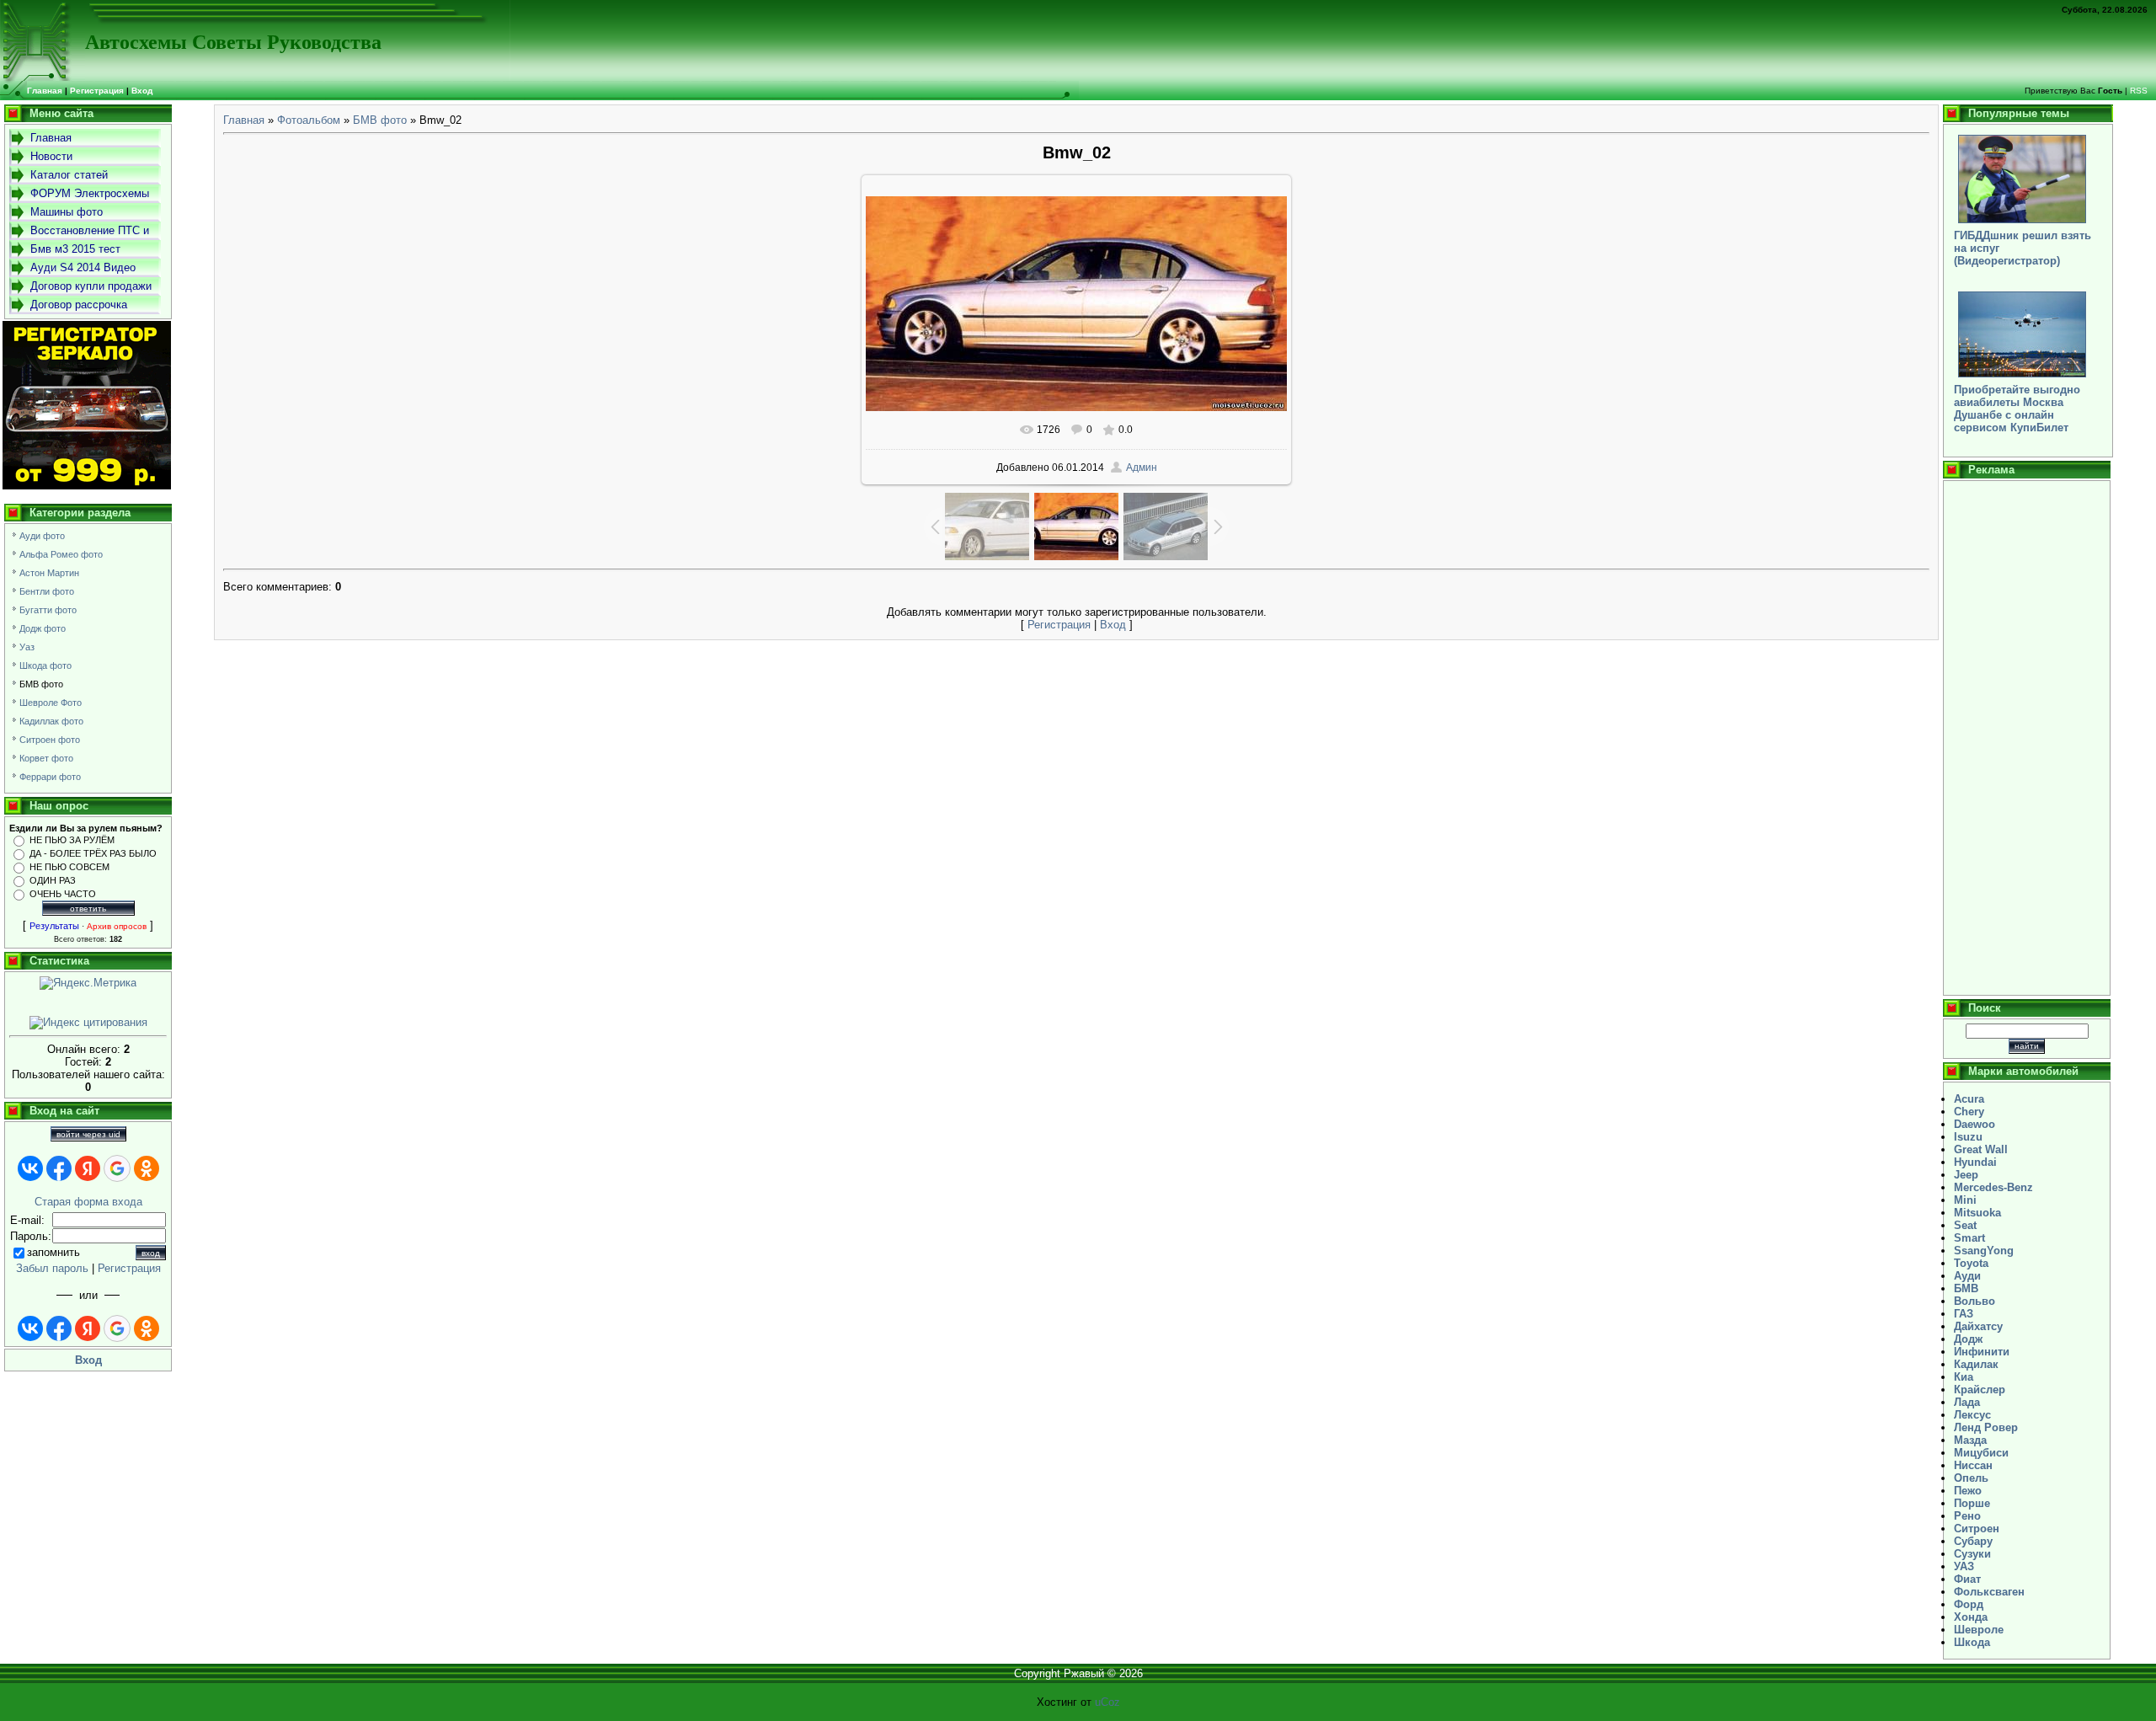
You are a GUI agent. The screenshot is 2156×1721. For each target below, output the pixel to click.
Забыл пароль (52, 1268)
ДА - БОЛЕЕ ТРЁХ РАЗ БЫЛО (93, 853)
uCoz (1107, 1702)
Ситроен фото (50, 740)
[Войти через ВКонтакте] (30, 1168)
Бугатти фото (48, 610)
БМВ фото (41, 684)
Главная (244, 120)
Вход (142, 91)
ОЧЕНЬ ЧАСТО (63, 894)
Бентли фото (47, 591)
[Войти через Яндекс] (88, 1168)
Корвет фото (46, 758)
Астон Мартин (49, 573)
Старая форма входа (88, 1202)
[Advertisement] (2027, 738)
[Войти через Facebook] (59, 1168)
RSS (2139, 91)
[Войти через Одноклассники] (147, 1168)
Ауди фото (42, 536)
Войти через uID (88, 1134)
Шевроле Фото (51, 703)
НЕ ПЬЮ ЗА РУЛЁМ (72, 840)
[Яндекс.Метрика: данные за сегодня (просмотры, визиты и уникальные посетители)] (88, 983)
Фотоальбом (309, 120)
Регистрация (97, 91)
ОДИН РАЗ (53, 880)
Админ (1142, 468)
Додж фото (43, 628)
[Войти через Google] (117, 1168)
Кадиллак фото (51, 721)
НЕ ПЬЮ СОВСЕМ (69, 867)
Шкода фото (45, 665)
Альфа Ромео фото (61, 554)
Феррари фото (50, 777)
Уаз (27, 647)
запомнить (53, 1252)
